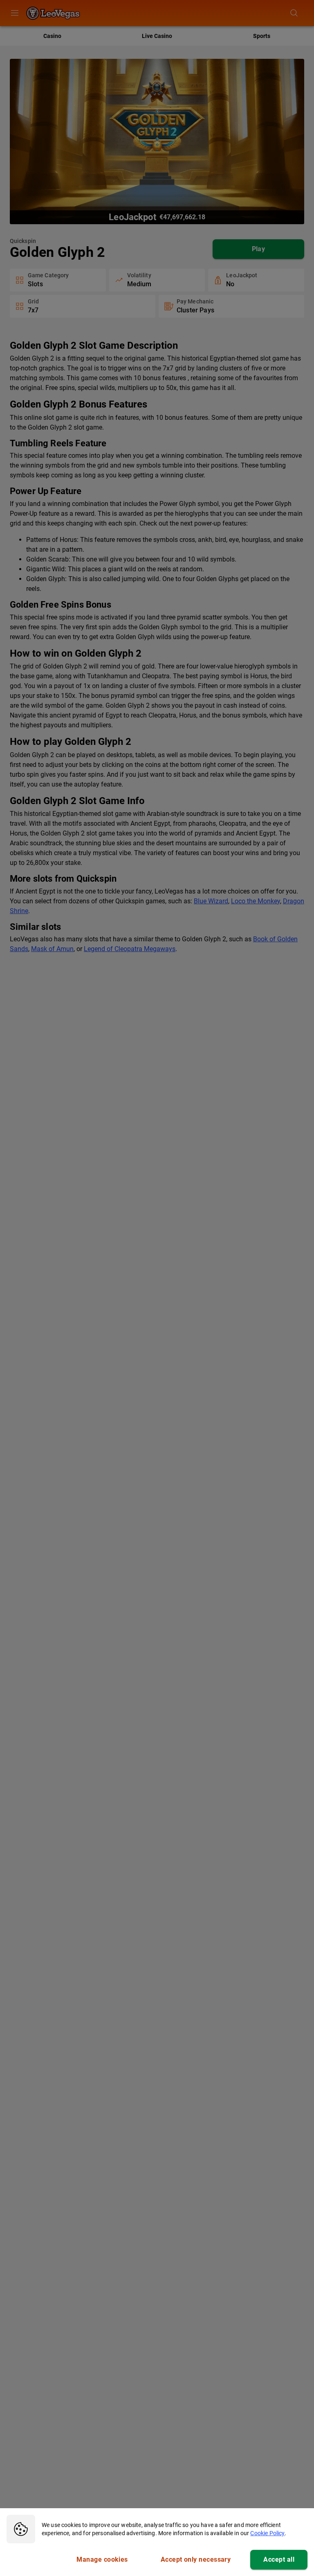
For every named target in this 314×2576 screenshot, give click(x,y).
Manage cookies (102, 2559)
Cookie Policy (267, 2533)
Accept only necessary (196, 2559)
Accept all (279, 2559)
